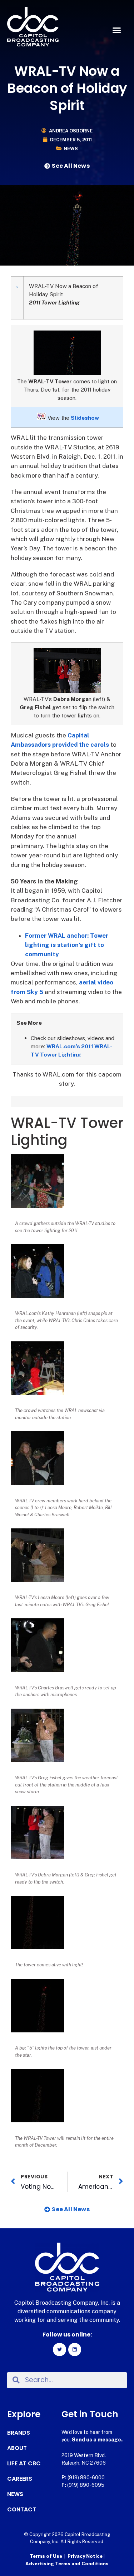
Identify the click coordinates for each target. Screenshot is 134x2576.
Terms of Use (46, 2556)
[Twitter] (59, 2349)
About (17, 2448)
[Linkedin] (75, 2349)
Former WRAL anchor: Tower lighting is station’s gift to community (67, 945)
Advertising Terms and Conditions (67, 2564)
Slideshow (85, 418)
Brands (19, 2433)
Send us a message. (97, 2440)
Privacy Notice (86, 2556)
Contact (22, 2510)
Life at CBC (24, 2464)
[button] (117, 30)
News (71, 149)
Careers (20, 2479)
